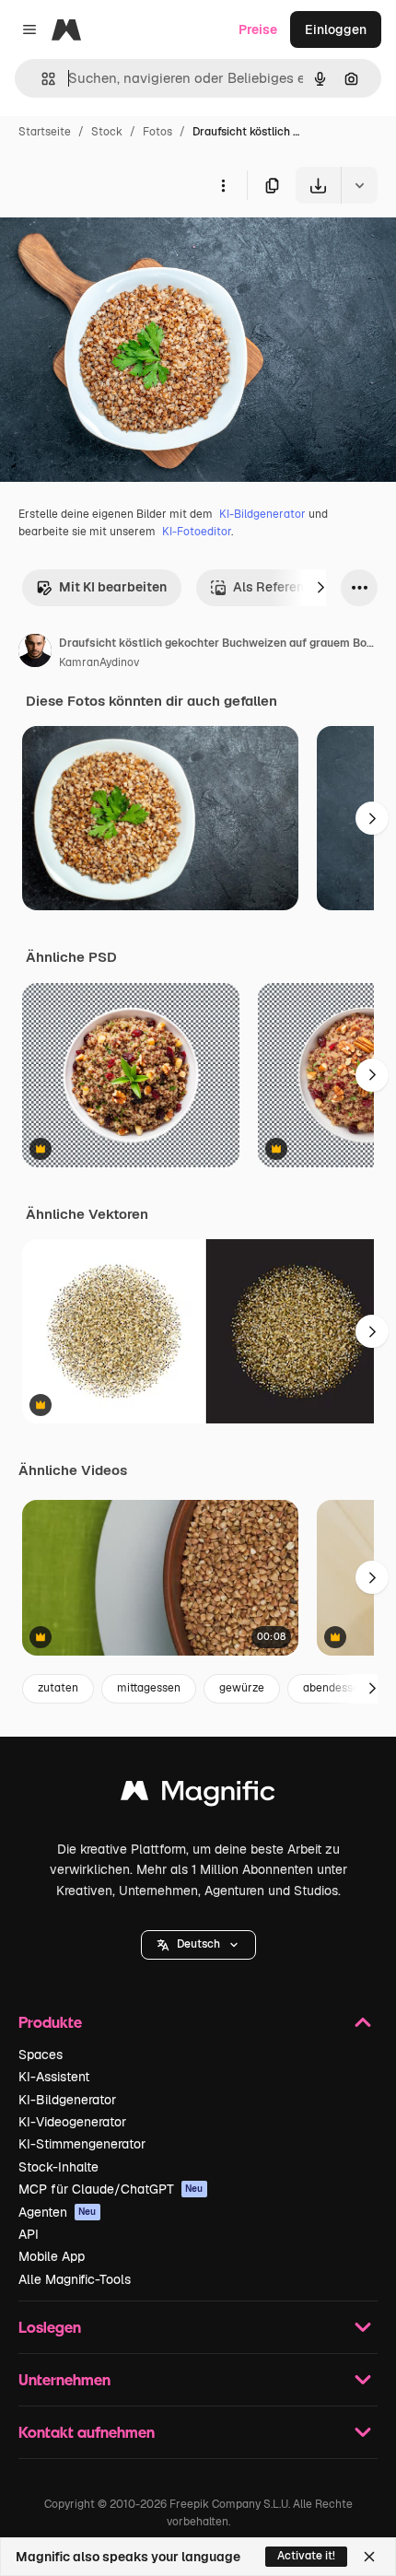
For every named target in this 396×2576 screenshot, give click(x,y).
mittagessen (149, 1688)
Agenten (58, 2212)
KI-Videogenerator (72, 2122)
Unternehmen (64, 2379)
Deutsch (198, 1944)
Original (118, 246)
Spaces (41, 2055)
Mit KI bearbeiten (113, 587)
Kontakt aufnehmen (87, 2432)
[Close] (369, 2557)
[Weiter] (320, 588)
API (29, 2234)
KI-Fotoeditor (197, 532)
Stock (107, 132)
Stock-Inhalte (58, 2167)
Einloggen (336, 29)
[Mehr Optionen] (223, 185)
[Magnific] (198, 1795)
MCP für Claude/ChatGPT (111, 2189)
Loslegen (50, 2327)
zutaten (58, 1688)
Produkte (50, 2022)
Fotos (157, 132)
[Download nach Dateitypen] (359, 185)
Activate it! (306, 2556)
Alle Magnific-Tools (75, 2279)
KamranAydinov (99, 662)
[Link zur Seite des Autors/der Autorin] (35, 653)
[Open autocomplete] (41, 79)
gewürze (242, 1688)
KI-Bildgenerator (262, 514)
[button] (198, 1945)
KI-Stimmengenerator (82, 2144)
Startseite (45, 132)
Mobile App (52, 2256)
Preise (258, 29)
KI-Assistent (54, 2077)
